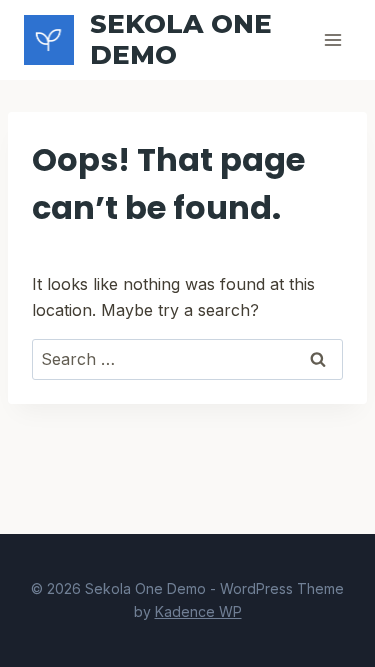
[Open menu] (332, 39)
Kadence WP (198, 611)
